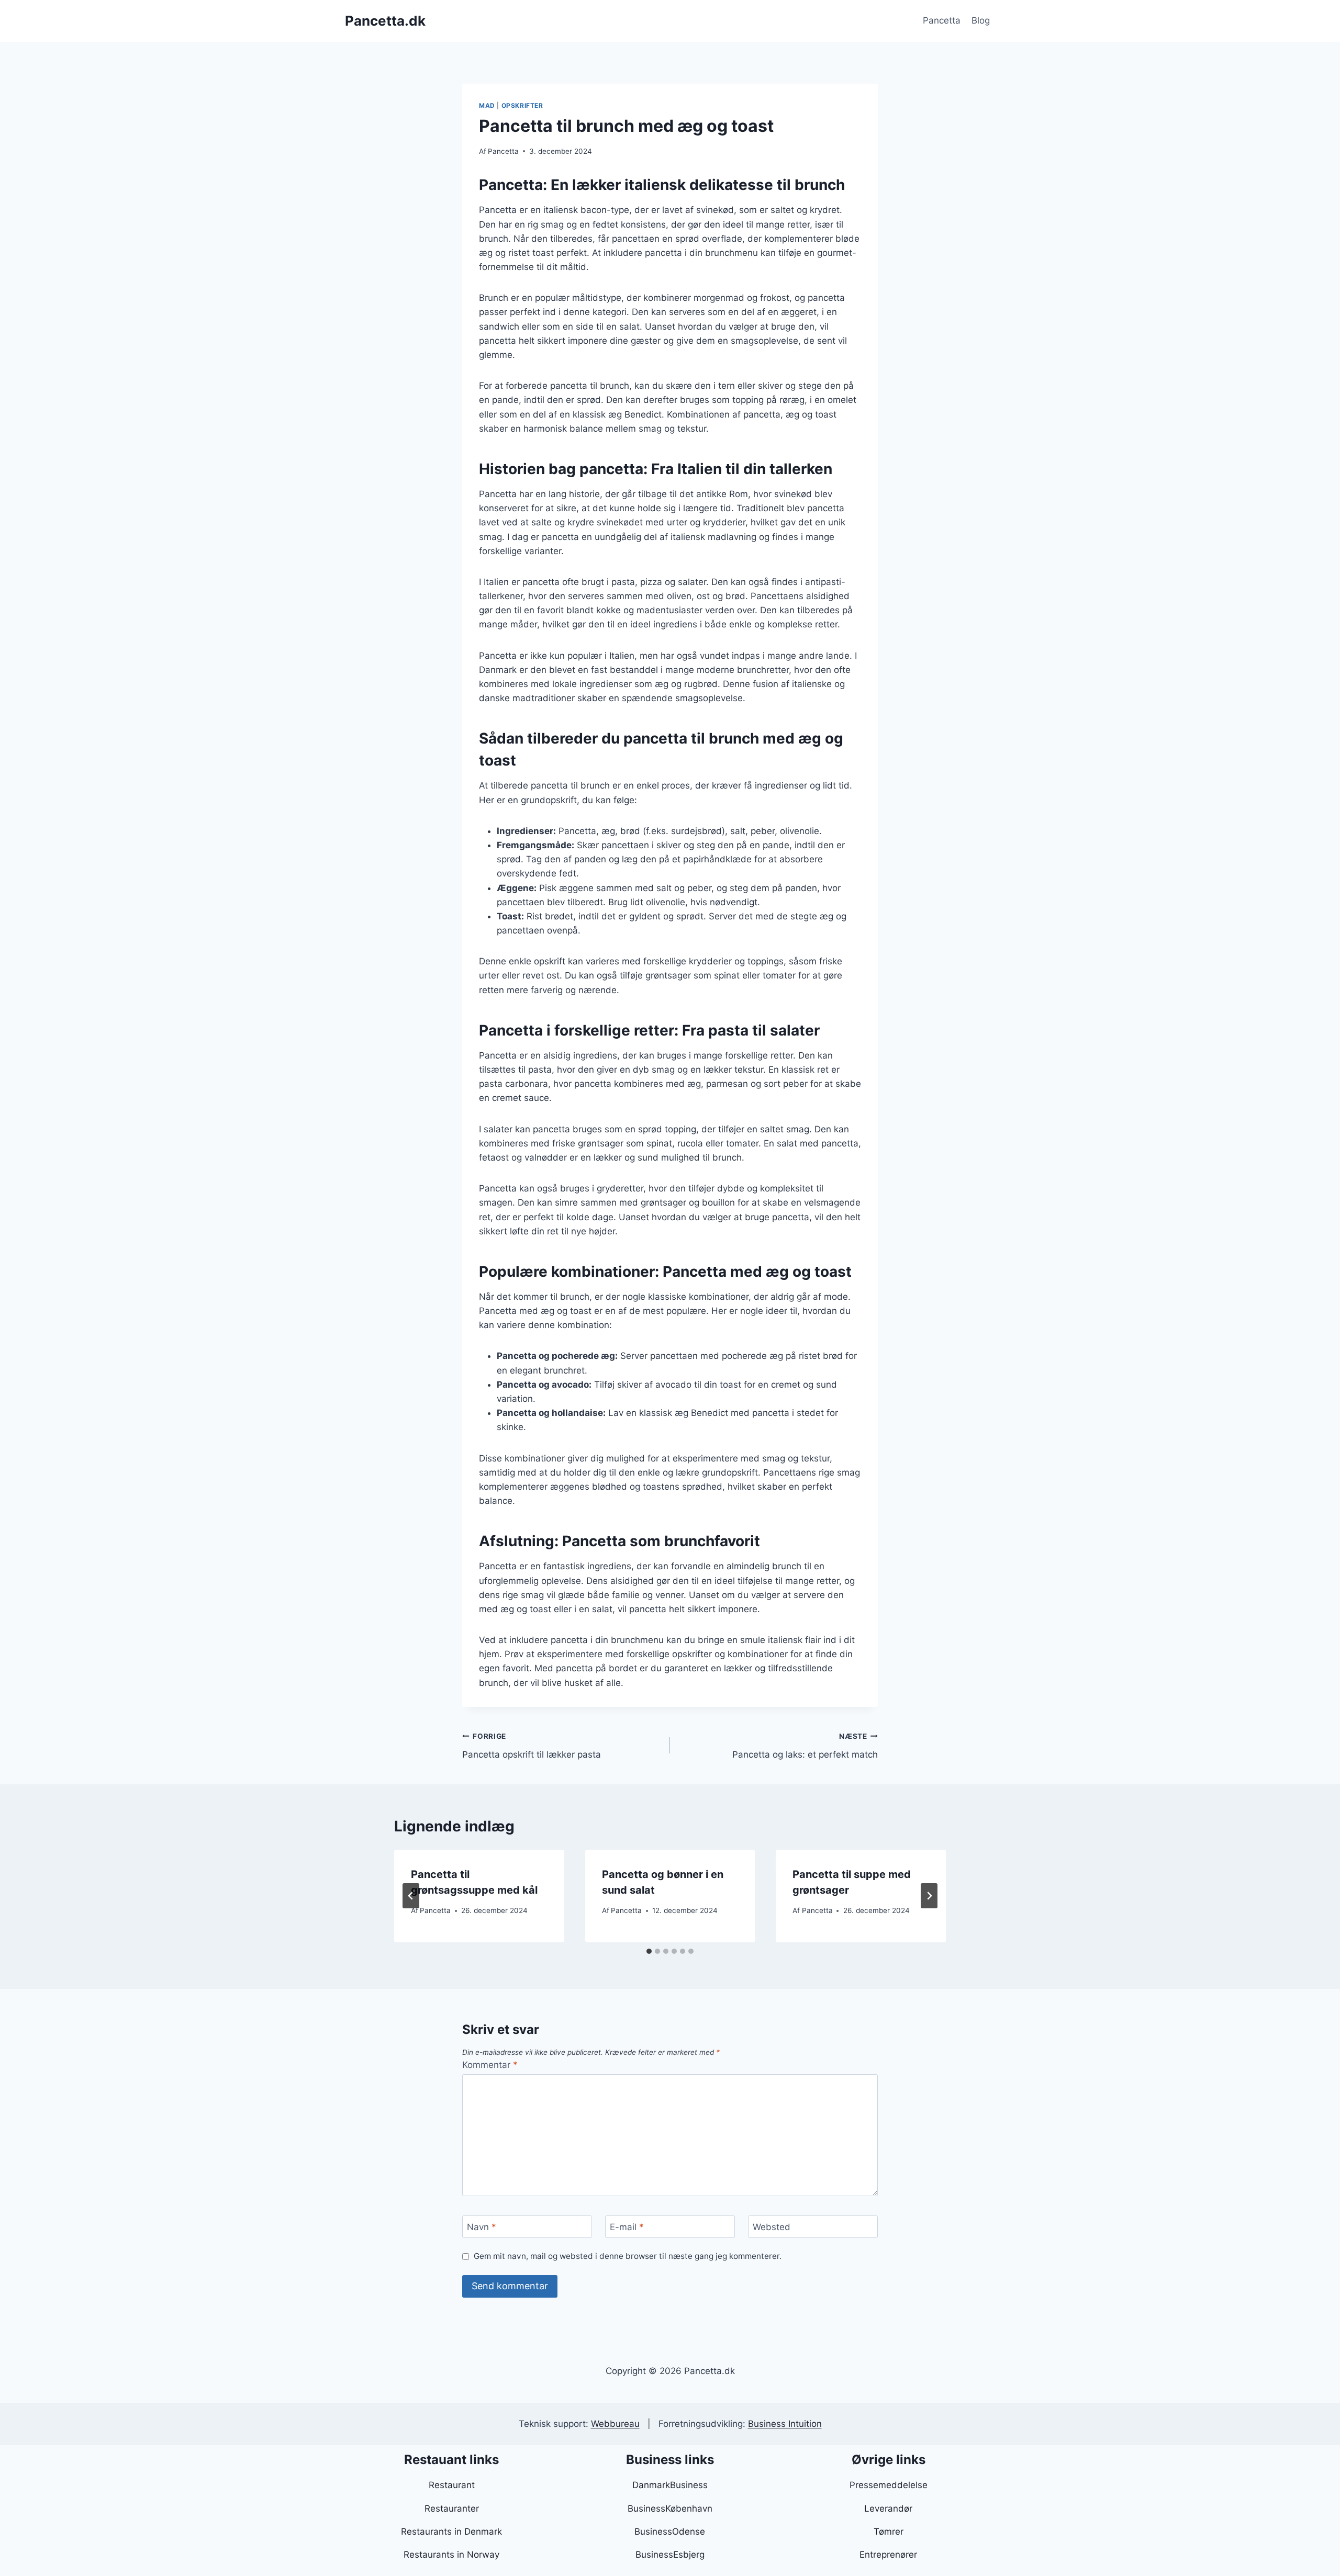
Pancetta (942, 20)
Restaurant (452, 2485)
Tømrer (889, 2532)
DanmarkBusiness (670, 2485)
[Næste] (929, 1896)
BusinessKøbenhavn (670, 2508)
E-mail (627, 2227)
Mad (487, 105)
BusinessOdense (670, 2532)
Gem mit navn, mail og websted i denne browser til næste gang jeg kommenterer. (628, 2256)
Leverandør (888, 2508)
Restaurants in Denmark (451, 2532)
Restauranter (452, 2508)
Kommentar (490, 2065)
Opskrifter (522, 105)
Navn (482, 2227)
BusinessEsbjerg (670, 2555)
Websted (772, 2227)
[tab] (649, 1951)
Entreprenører (888, 2555)
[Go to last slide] (411, 1896)
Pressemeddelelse (889, 2485)
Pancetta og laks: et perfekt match (805, 1746)
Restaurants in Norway (451, 2555)
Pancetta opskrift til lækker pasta (532, 1746)
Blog (981, 20)
